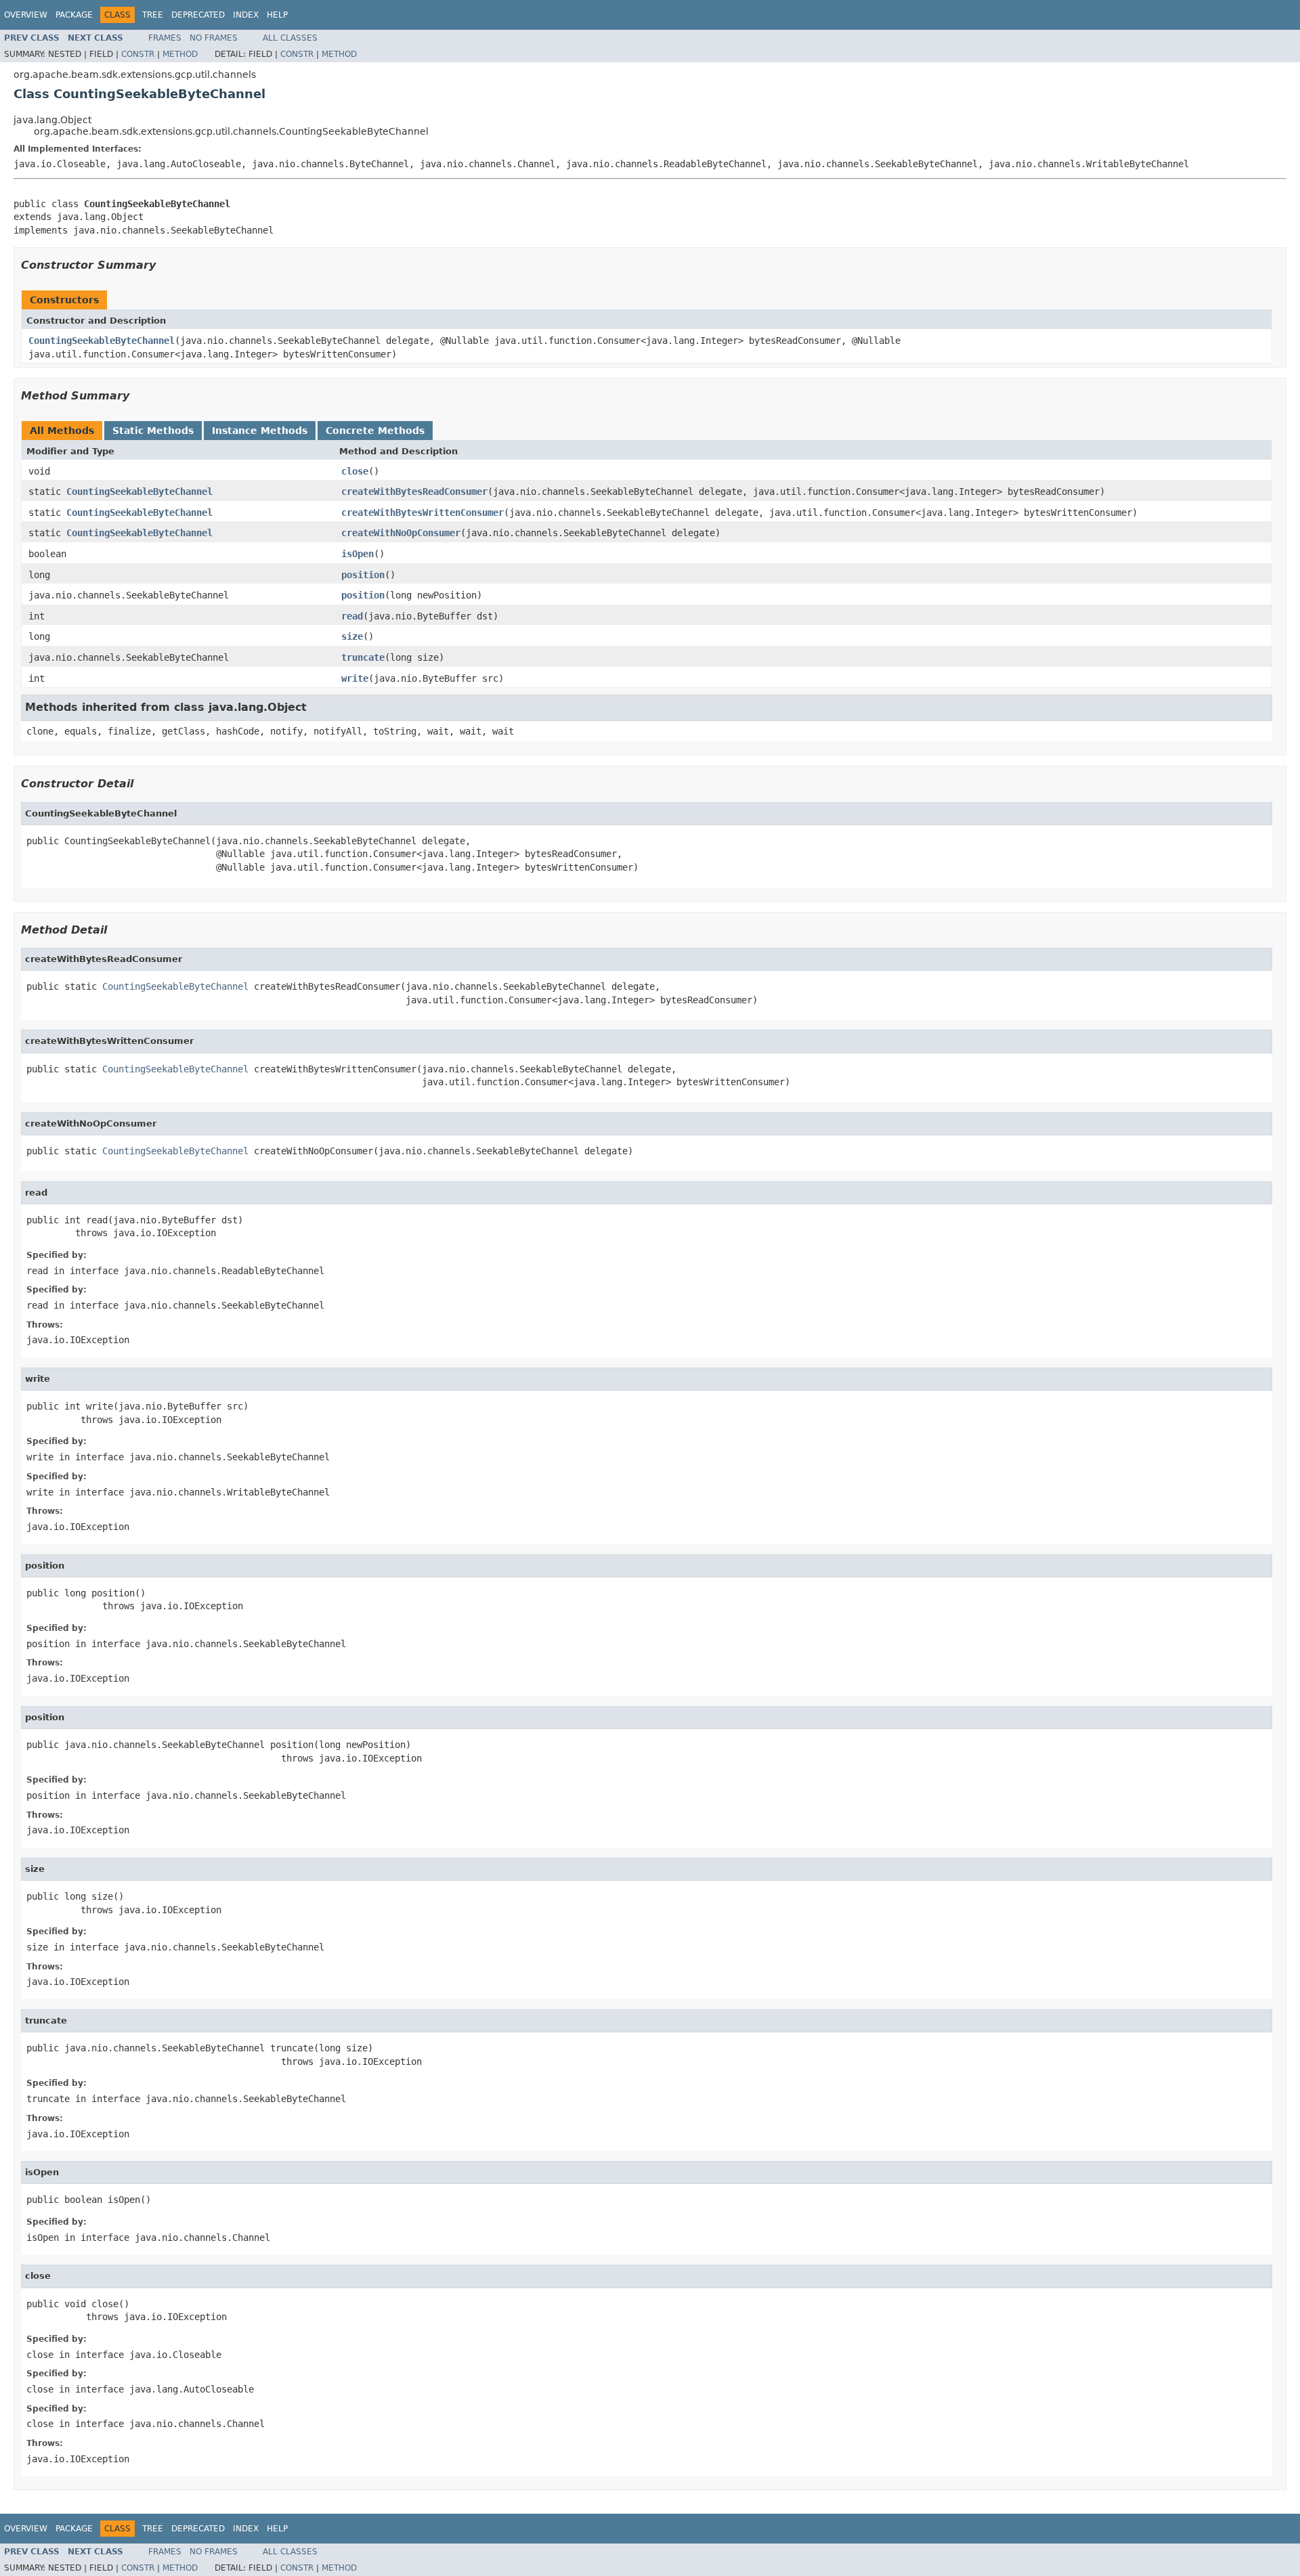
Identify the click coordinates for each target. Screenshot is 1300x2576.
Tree (153, 15)
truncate (363, 657)
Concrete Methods (375, 431)
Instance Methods (260, 431)
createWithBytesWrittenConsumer (422, 512)
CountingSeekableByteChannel (102, 341)
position (363, 575)
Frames (165, 38)
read (352, 616)
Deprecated (198, 15)
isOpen (357, 554)
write (355, 678)
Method (180, 54)
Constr (138, 54)
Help (277, 15)
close (355, 471)
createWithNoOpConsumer (401, 533)
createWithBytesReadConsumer (414, 492)
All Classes (290, 38)
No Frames (214, 38)
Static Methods (153, 431)
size (352, 636)
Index (246, 15)
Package (74, 15)
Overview (26, 15)
